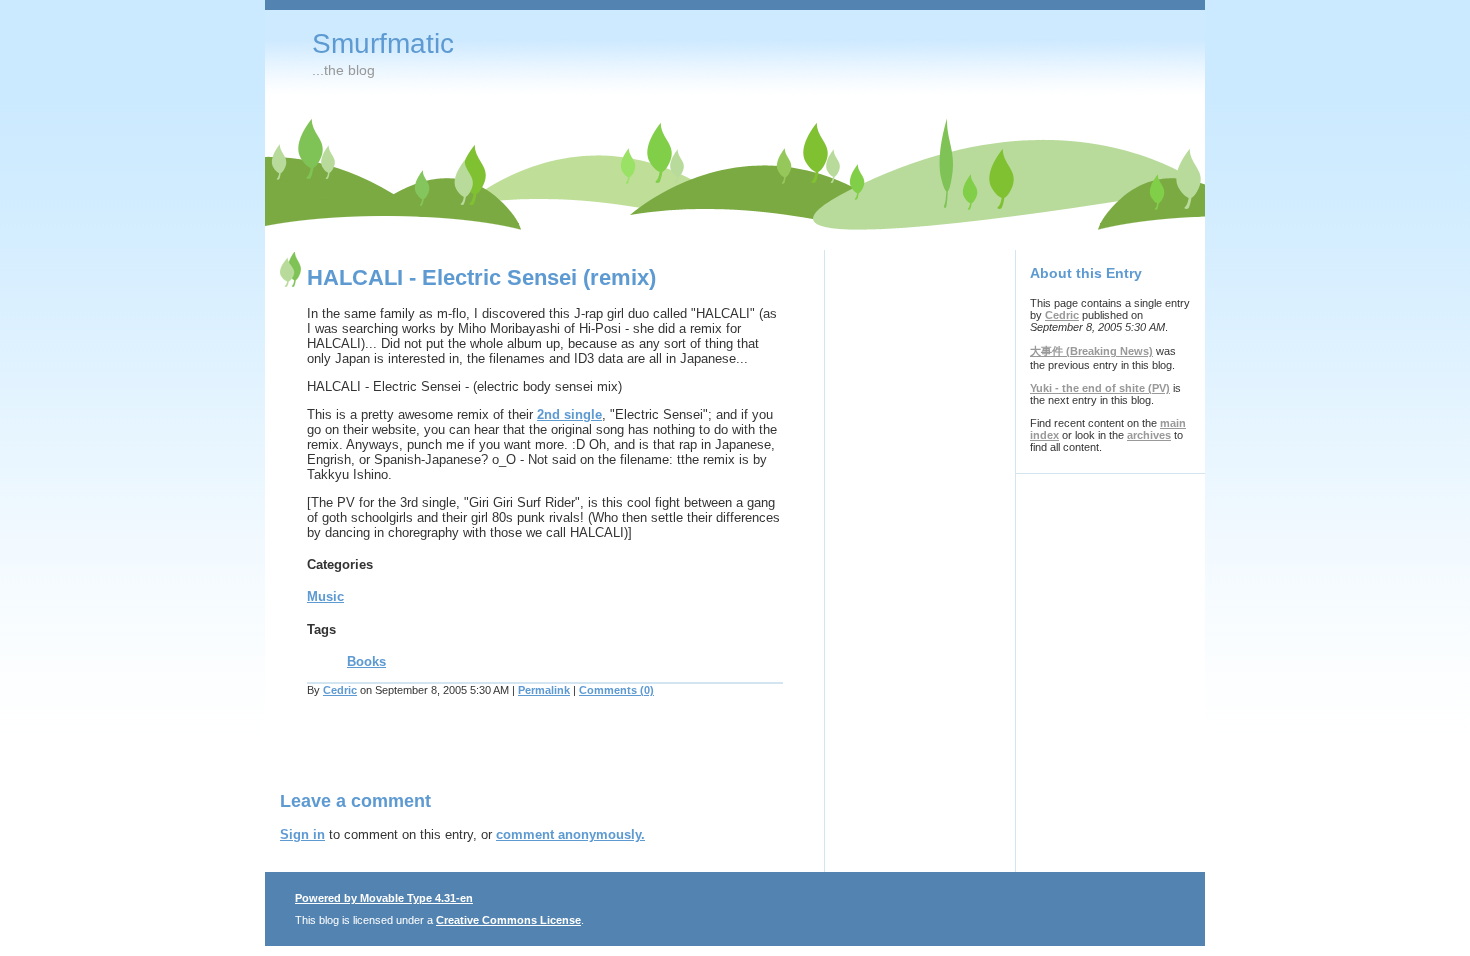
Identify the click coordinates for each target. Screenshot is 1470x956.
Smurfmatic (383, 43)
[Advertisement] (514, 756)
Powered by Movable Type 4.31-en (384, 898)
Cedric (340, 690)
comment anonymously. (570, 834)
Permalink (544, 690)
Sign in (302, 834)
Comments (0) (616, 690)
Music (325, 596)
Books (366, 661)
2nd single (569, 414)
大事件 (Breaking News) (1091, 351)
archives (1149, 435)
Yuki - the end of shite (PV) (1100, 388)
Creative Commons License (508, 920)
